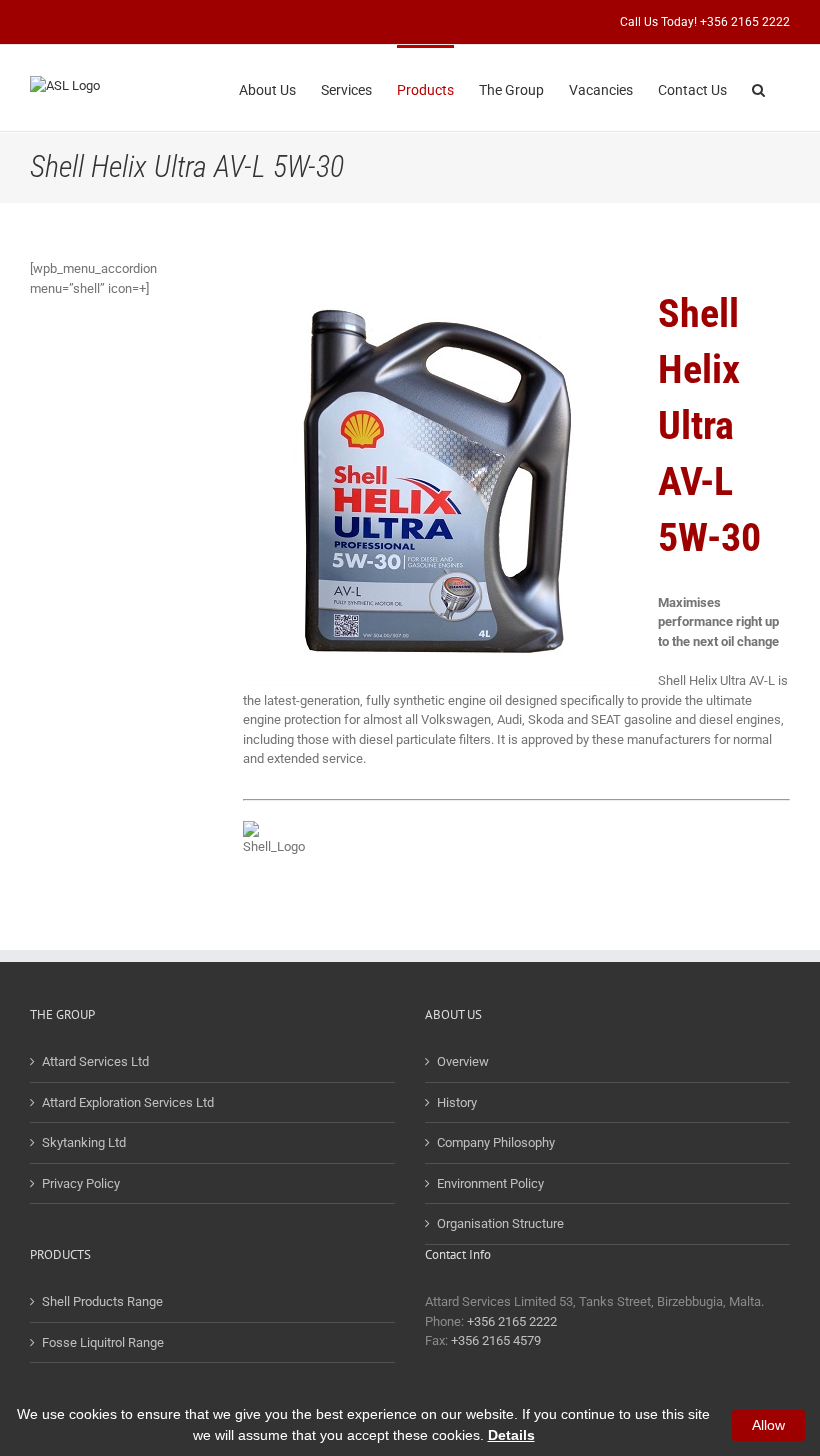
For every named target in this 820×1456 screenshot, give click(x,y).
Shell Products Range (102, 1301)
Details (511, 1435)
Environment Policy (490, 1183)
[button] (758, 88)
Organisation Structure (500, 1223)
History (457, 1102)
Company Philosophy (496, 1142)
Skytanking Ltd (84, 1142)
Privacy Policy (81, 1183)
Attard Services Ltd (95, 1061)
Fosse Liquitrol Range (103, 1342)
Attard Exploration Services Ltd (128, 1102)
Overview (463, 1061)
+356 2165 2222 (512, 1321)
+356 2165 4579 (496, 1340)
